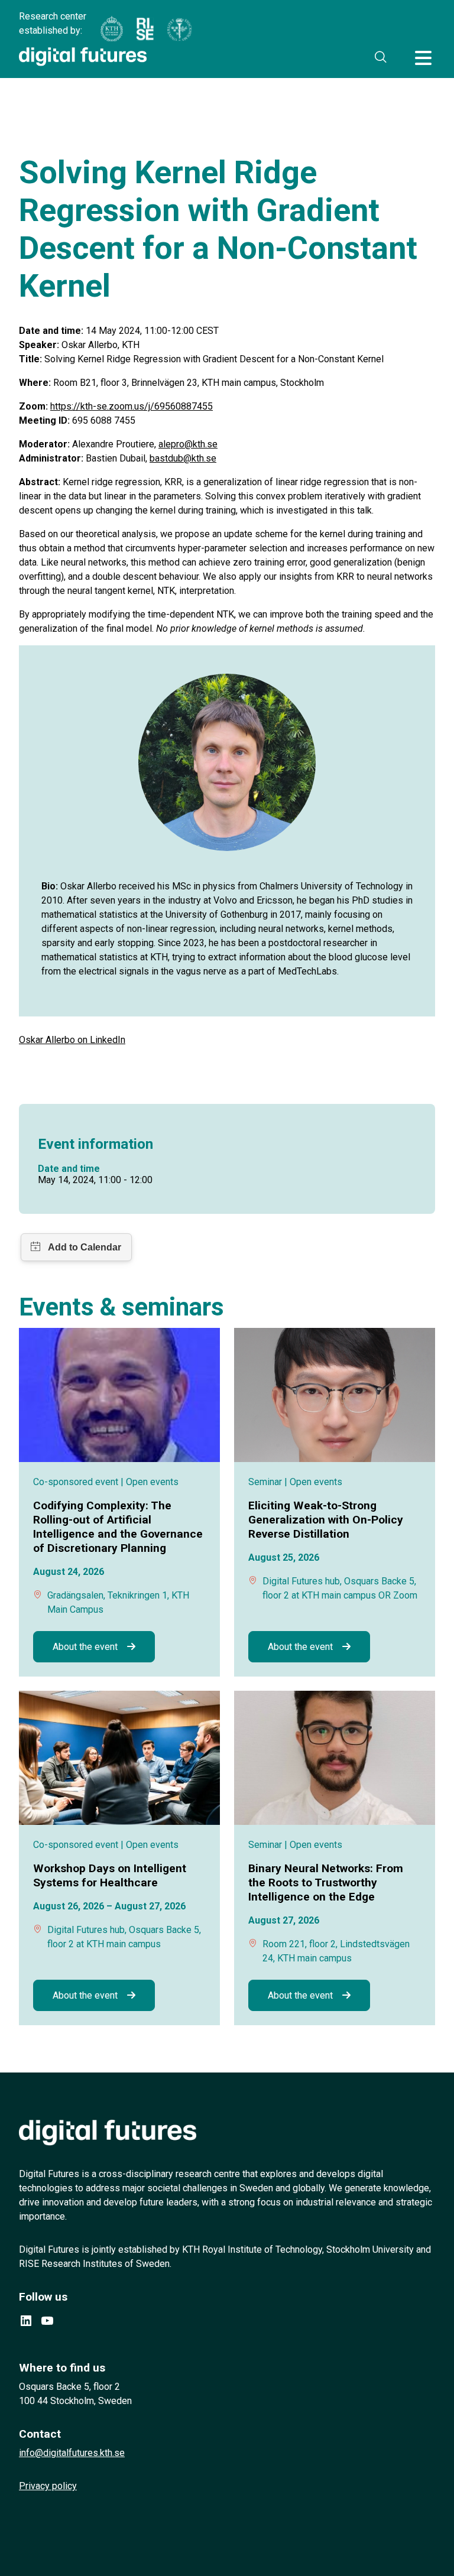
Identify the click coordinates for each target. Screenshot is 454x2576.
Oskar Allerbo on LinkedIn (72, 1040)
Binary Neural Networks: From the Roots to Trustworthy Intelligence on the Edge (326, 1883)
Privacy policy (48, 2486)
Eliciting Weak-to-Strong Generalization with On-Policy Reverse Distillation (326, 1520)
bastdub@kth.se (183, 458)
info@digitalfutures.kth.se (72, 2453)
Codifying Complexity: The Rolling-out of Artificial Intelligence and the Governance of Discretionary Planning (118, 1527)
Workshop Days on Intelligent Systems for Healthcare (110, 1875)
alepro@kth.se (188, 444)
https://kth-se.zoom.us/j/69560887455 (132, 406)
